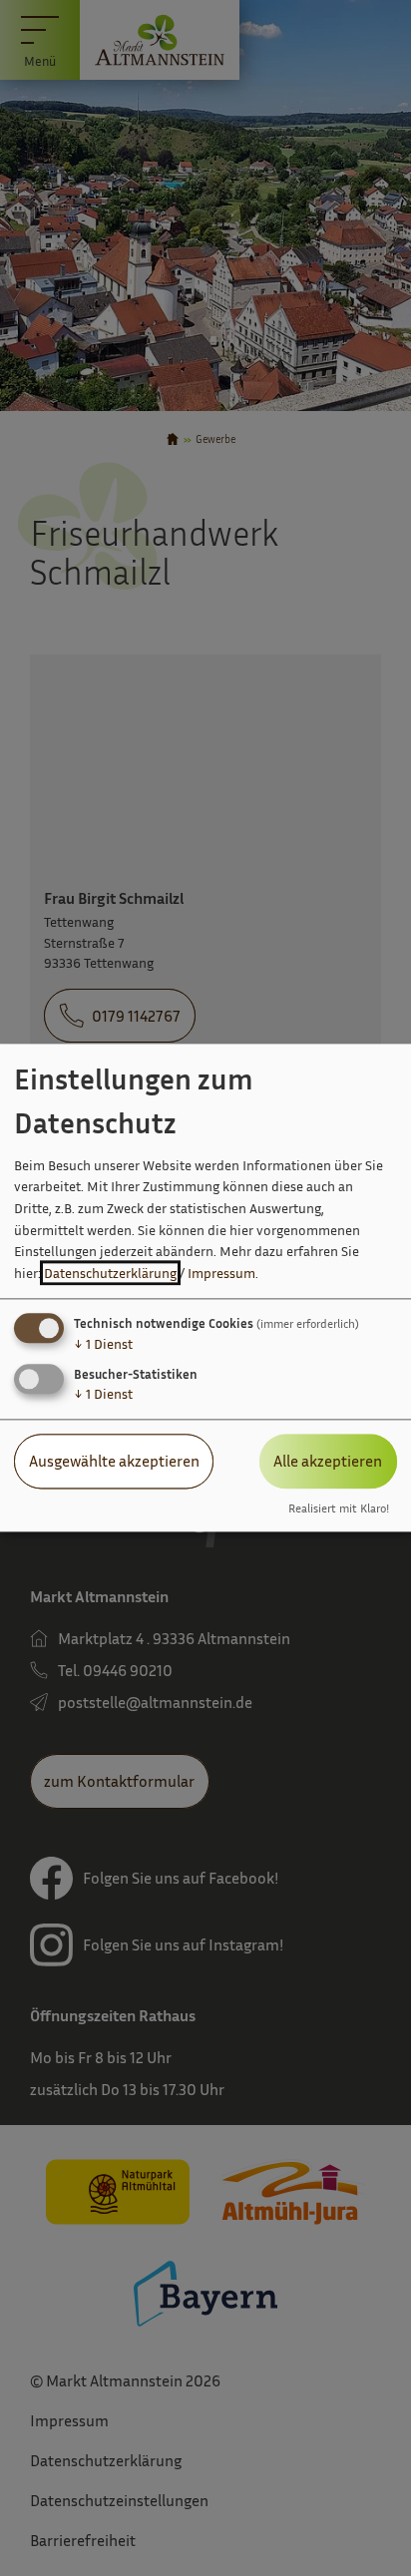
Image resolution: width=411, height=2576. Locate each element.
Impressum (221, 1273)
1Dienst (103, 1344)
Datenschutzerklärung (110, 1273)
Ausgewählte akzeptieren (114, 1462)
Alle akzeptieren (328, 1462)
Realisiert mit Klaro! (339, 1508)
